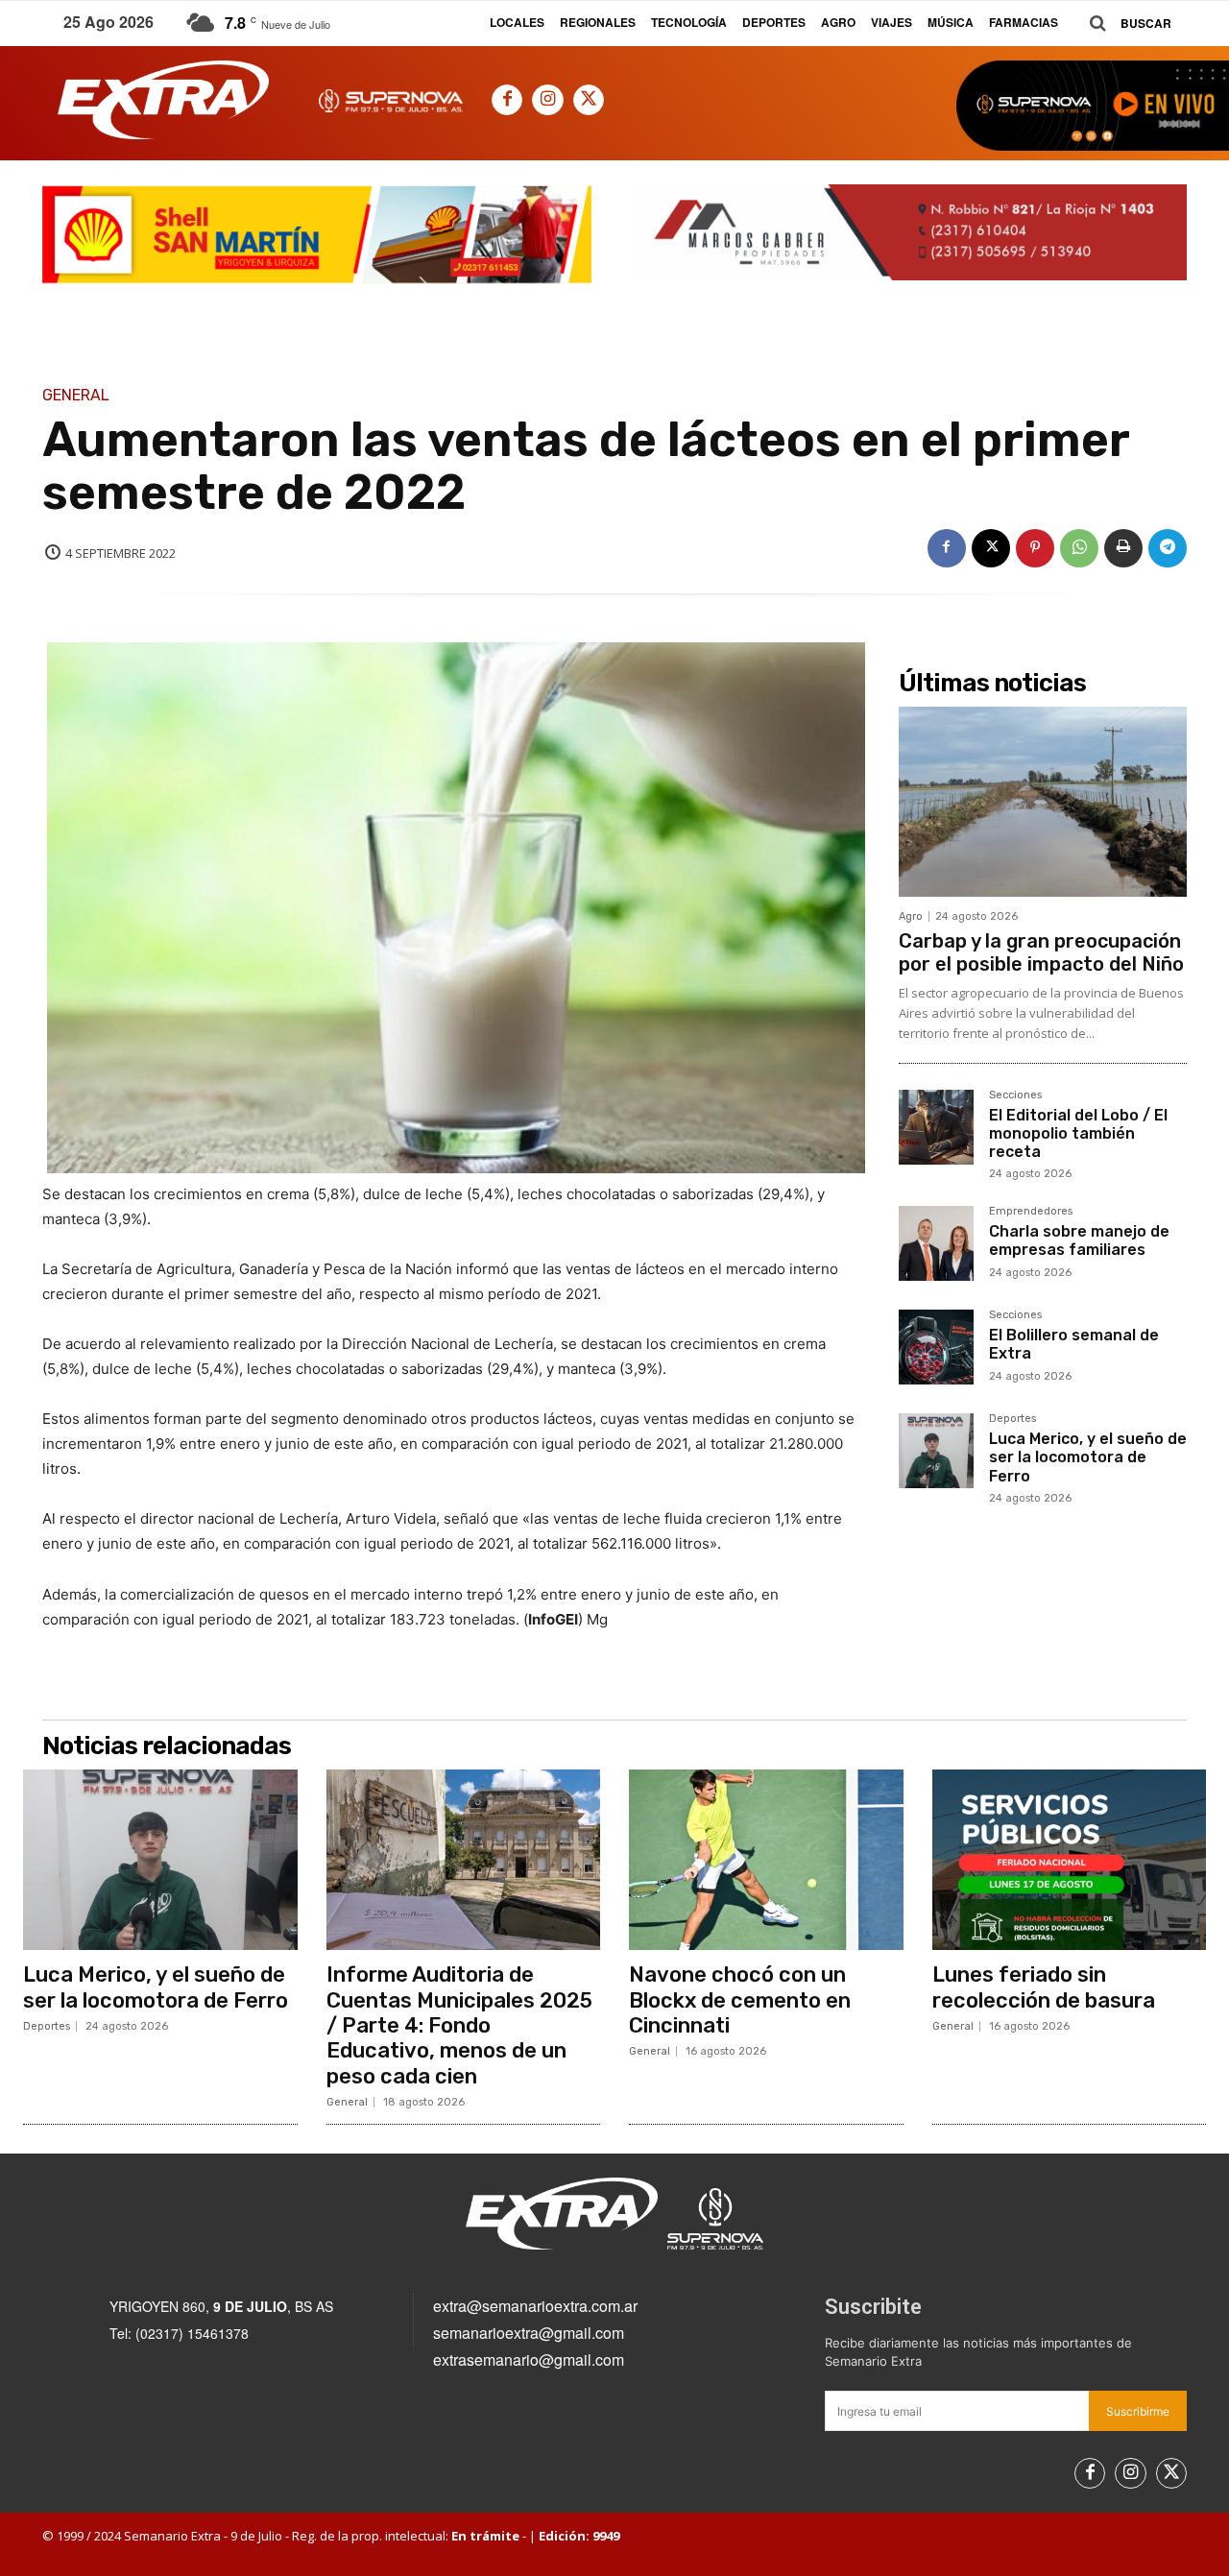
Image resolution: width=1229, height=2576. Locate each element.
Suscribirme (1138, 2411)
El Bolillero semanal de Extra (1074, 1344)
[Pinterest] (1035, 548)
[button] (1123, 24)
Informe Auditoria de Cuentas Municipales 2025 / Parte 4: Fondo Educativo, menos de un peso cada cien (459, 2025)
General (76, 396)
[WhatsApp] (1079, 548)
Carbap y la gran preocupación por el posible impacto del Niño (1041, 952)
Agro (911, 916)
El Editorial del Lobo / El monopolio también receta (1078, 1133)
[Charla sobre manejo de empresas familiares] (936, 1243)
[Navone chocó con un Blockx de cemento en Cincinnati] (766, 1860)
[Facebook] (507, 100)
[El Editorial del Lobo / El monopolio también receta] (936, 1127)
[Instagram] (547, 100)
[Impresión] (1123, 548)
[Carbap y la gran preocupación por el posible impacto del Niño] (1043, 802)
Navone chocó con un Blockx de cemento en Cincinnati (740, 2000)
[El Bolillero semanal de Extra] (936, 1347)
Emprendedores (1031, 1212)
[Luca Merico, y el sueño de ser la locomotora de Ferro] (936, 1451)
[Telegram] (1168, 548)
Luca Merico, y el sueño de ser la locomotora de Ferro (1088, 1457)
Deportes (1012, 1419)
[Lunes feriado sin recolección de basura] (1070, 1860)
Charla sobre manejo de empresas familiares (1079, 1240)
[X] (589, 100)
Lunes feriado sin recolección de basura (1044, 1987)
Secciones (1015, 1095)
